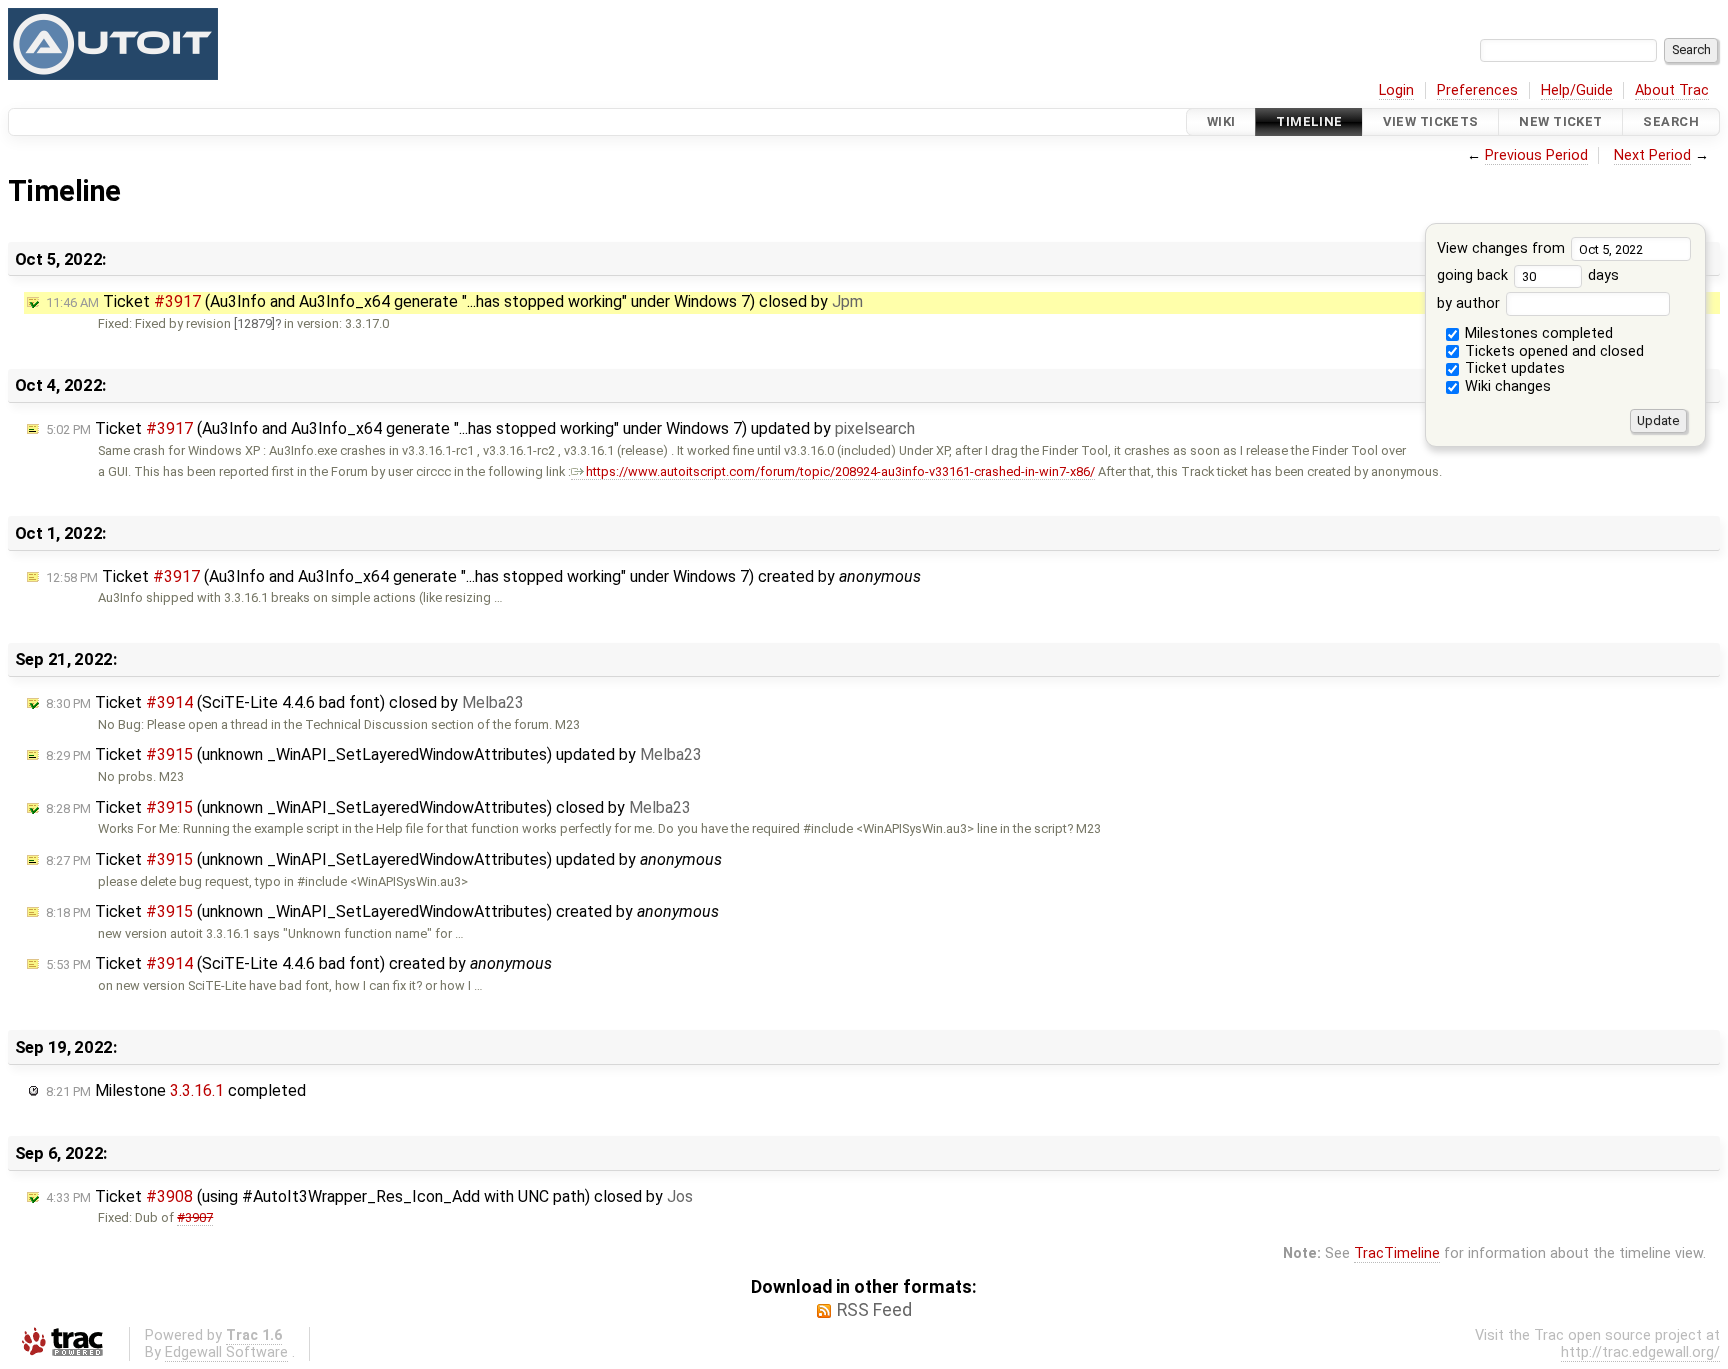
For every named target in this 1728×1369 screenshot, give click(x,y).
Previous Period (1536, 155)
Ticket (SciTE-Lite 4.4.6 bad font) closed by (285, 702)
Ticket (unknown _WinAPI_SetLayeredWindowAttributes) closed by (368, 807)
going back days (1528, 275)
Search (1671, 121)
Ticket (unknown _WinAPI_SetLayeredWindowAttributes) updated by (374, 754)
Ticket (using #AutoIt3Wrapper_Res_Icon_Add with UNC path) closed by (369, 1196)
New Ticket (1560, 121)
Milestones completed (1537, 333)
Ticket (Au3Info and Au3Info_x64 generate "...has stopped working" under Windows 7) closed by (454, 301)
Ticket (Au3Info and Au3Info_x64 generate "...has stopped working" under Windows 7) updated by (480, 428)
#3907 (195, 1217)
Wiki (1221, 121)
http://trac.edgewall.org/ (1640, 1352)
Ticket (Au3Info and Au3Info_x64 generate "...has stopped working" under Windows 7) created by (483, 576)
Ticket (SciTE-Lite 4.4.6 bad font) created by (299, 963)
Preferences (1477, 90)
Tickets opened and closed (1552, 351)
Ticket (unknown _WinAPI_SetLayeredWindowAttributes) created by (382, 911)
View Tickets (1430, 121)
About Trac (1672, 90)
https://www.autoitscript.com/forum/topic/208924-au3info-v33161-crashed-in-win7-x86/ (840, 471)
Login (1396, 90)
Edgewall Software (226, 1352)
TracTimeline (1397, 1253)
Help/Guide (1577, 90)
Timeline (1309, 121)
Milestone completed (176, 1090)
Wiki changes (1506, 386)
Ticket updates (1513, 368)
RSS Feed (874, 1310)
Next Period (1652, 155)
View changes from (1503, 248)
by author (1470, 303)
